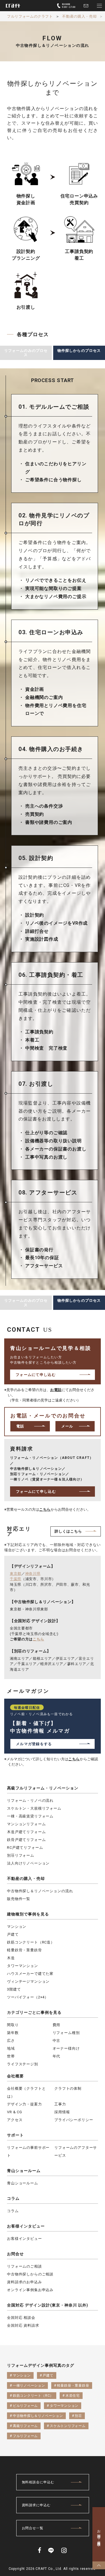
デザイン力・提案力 (25, 2104)
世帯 (11, 2056)
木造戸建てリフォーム (26, 1832)
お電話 (56, 1390)
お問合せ (15, 2254)
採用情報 (62, 2112)
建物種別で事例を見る (28, 1914)
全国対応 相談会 (21, 2318)
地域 (11, 2048)
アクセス (15, 2120)
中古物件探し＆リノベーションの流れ (40, 1891)
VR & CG (15, 2112)
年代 (57, 2056)
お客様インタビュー (26, 2226)
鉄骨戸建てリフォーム (26, 1840)
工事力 (60, 2104)
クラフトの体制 (68, 2088)
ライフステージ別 (23, 2064)
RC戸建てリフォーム (25, 1848)
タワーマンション (23, 1966)
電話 (20, 1426)
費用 (57, 2025)
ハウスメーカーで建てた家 (30, 1974)
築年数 (13, 2033)
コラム (13, 2198)
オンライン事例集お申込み (30, 2290)
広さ (11, 2041)
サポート (15, 2135)
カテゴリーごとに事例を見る (34, 2012)
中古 (57, 2041)
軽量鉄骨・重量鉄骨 (25, 1950)
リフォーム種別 (66, 2033)
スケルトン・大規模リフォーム (34, 1808)
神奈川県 (33, 1574)
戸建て (13, 1934)
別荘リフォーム (21, 1855)
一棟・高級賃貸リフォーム (30, 1816)
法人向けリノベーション (28, 1863)
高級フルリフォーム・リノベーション (43, 1788)
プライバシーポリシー (74, 2120)
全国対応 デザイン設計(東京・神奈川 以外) (48, 2305)
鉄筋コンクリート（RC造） (31, 1942)
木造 (11, 1958)
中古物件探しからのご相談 (30, 2274)
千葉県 (16, 1579)
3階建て (14, 1989)
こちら (45, 1509)
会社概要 (15, 2076)
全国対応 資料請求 (23, 2325)
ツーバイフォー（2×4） (28, 1997)
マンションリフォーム (26, 1824)
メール (67, 1426)
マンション (17, 1927)
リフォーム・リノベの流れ (30, 1800)
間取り (13, 2025)
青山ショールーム (24, 2171)
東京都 (16, 1574)
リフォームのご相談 (25, 2266)
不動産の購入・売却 (26, 1878)
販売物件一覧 (19, 1899)
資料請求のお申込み (25, 2282)
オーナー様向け (66, 2048)
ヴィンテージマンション (28, 1981)
